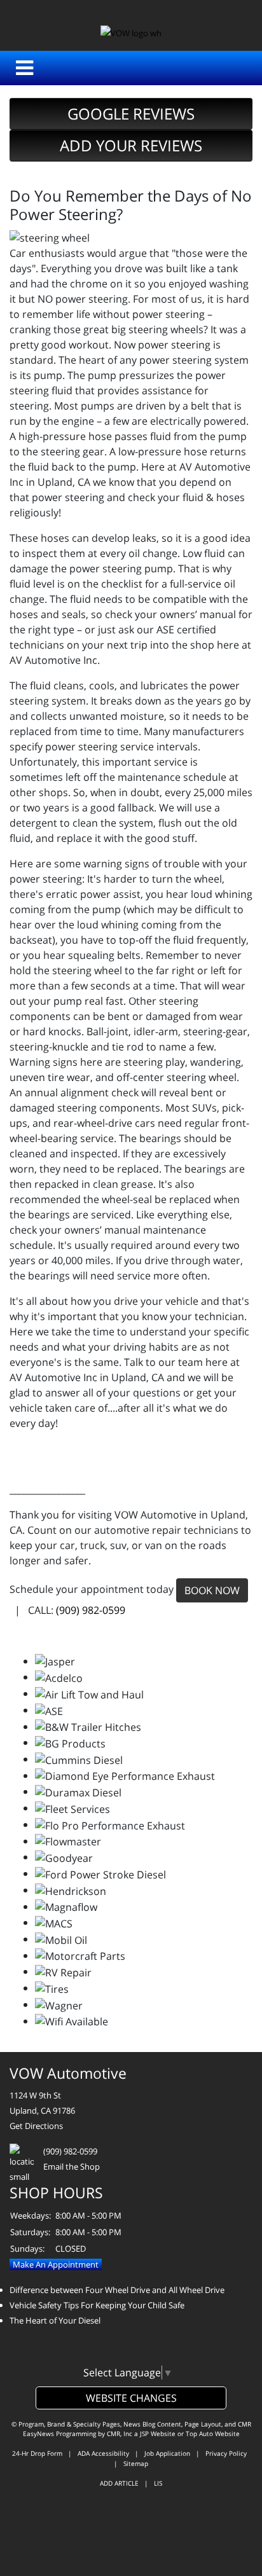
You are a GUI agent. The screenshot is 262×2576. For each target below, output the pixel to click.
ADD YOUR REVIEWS (131, 145)
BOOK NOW (212, 1590)
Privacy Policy (226, 2453)
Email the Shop (72, 2166)
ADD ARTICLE (119, 2483)
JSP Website (158, 2434)
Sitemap (136, 2463)
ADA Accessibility (103, 2453)
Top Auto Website (213, 2434)
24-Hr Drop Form (37, 2453)
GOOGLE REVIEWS (131, 114)
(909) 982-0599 (91, 1610)
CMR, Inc (120, 2434)
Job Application (167, 2453)
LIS (158, 2483)
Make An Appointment (56, 2264)
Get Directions (36, 2126)
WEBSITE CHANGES (131, 2398)
